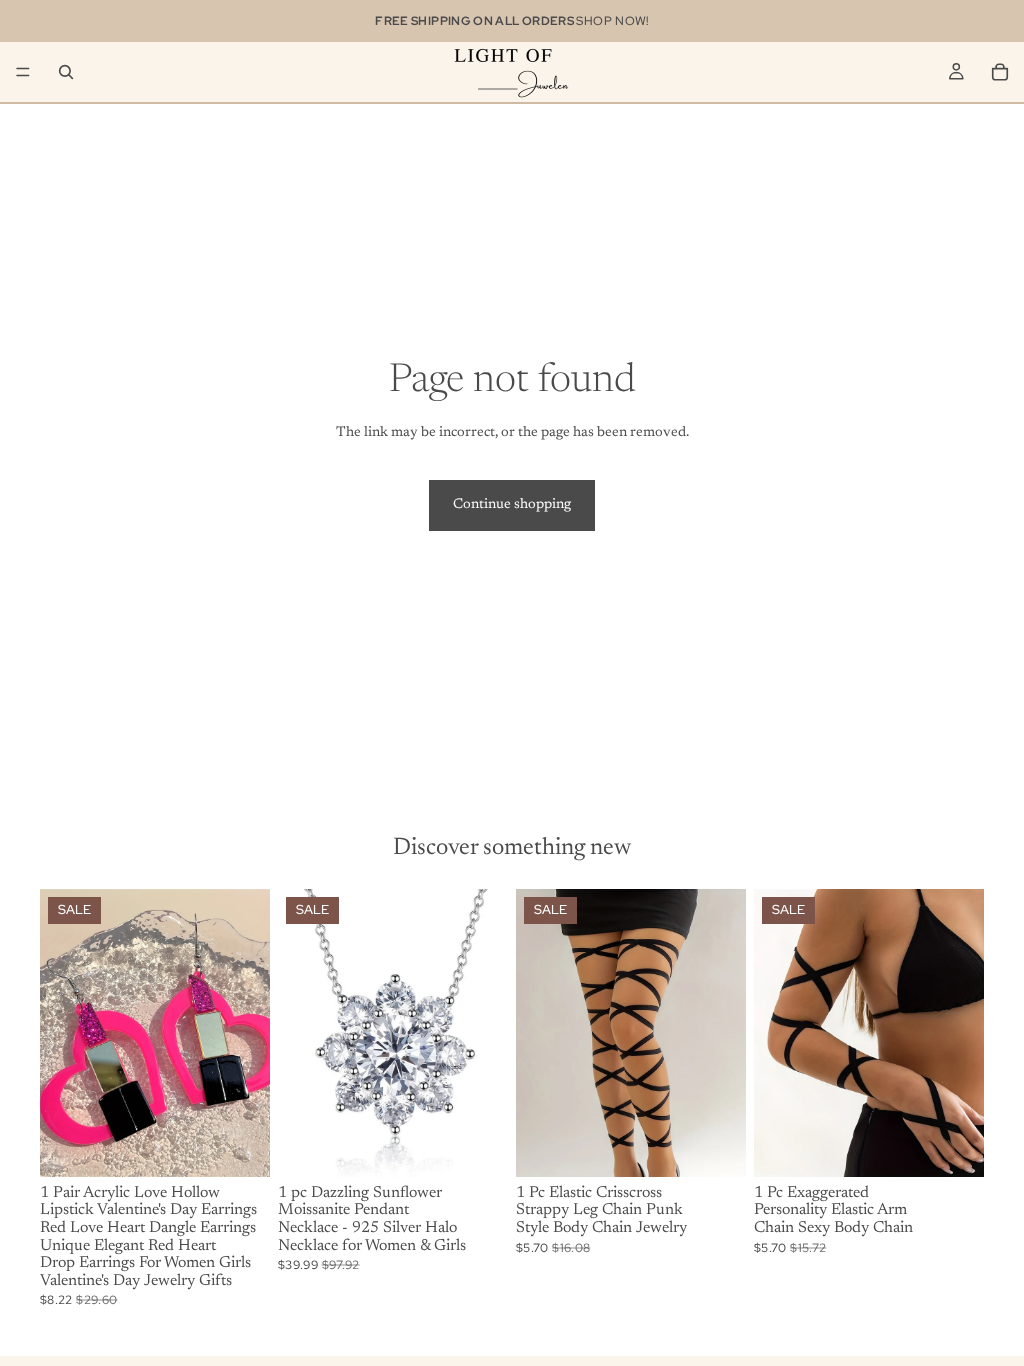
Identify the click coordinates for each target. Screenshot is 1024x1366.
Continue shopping (512, 505)
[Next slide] (248, 1033)
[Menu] (23, 72)
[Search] (66, 72)
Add (256, 1145)
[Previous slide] (62, 1033)
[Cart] (1000, 72)
